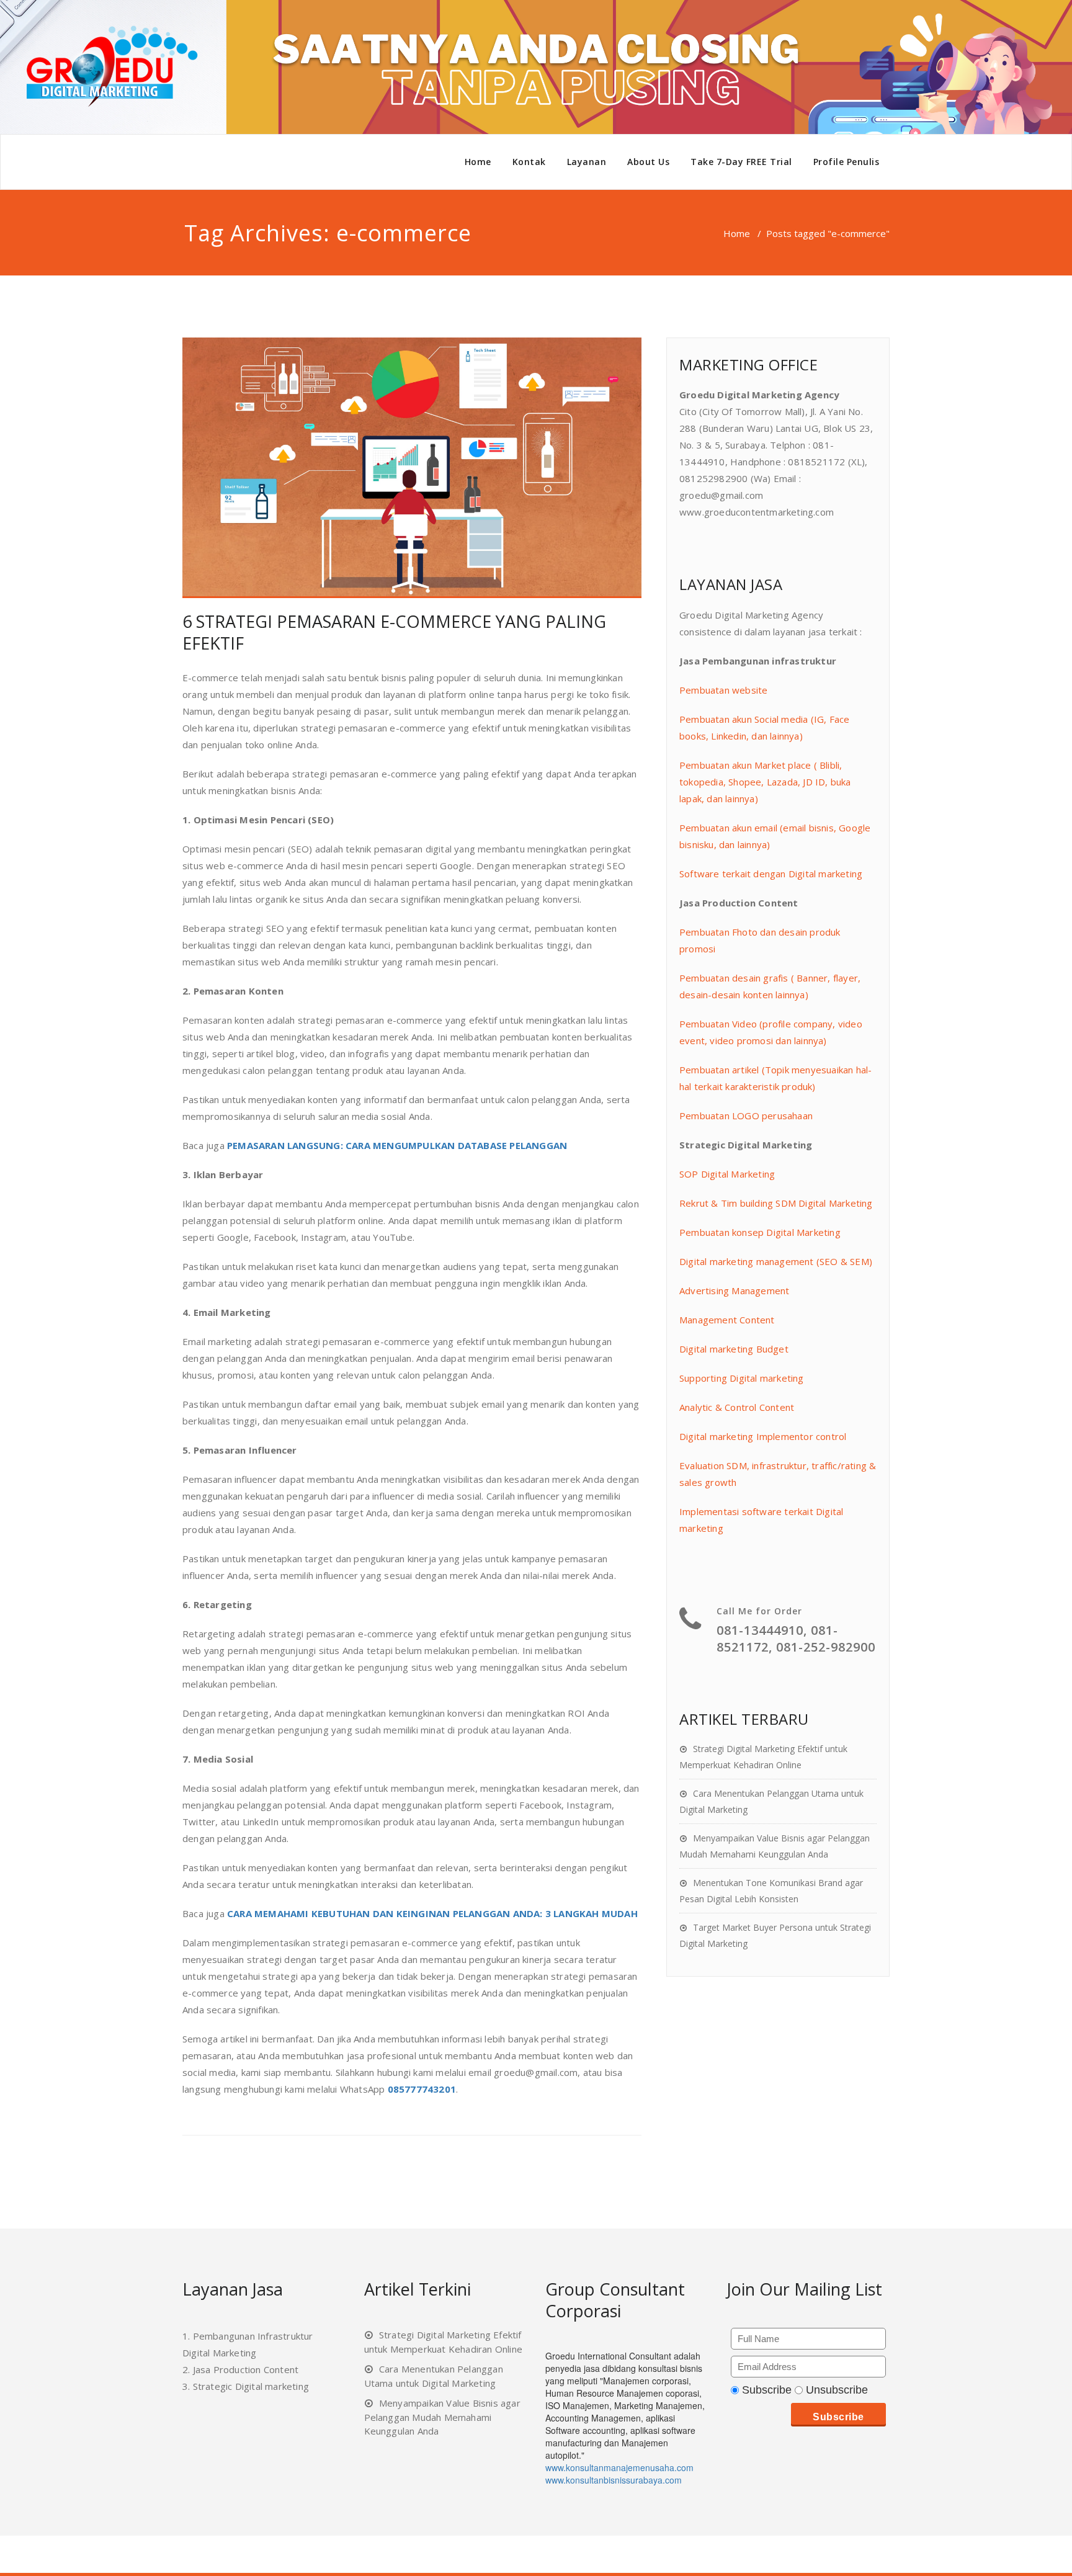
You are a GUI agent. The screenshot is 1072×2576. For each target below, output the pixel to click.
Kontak (529, 162)
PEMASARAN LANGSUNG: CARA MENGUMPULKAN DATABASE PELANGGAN (397, 1145)
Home (478, 162)
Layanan (587, 162)
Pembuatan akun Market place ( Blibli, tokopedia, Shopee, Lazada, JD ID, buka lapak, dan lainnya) (765, 782)
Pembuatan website (723, 690)
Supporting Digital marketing (742, 1378)
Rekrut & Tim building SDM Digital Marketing (776, 1203)
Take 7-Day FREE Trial (741, 162)
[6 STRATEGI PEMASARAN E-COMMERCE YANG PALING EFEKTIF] (412, 468)
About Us (648, 162)
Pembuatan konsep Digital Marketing (760, 1232)
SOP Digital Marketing (727, 1174)
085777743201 (422, 2089)
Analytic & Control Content (737, 1407)
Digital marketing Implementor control (763, 1436)
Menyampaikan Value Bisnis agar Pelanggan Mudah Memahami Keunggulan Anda (442, 2417)
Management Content (727, 1320)
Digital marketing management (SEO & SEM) (776, 1261)
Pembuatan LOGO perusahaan (746, 1116)
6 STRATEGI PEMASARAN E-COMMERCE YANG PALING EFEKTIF (394, 632)
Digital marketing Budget (734, 1349)
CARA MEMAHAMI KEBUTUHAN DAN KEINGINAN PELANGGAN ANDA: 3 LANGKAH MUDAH (432, 1913)
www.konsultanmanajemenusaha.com (619, 2467)
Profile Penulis (846, 162)
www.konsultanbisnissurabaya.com (614, 2480)
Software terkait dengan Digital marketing (771, 874)
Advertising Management (734, 1290)
